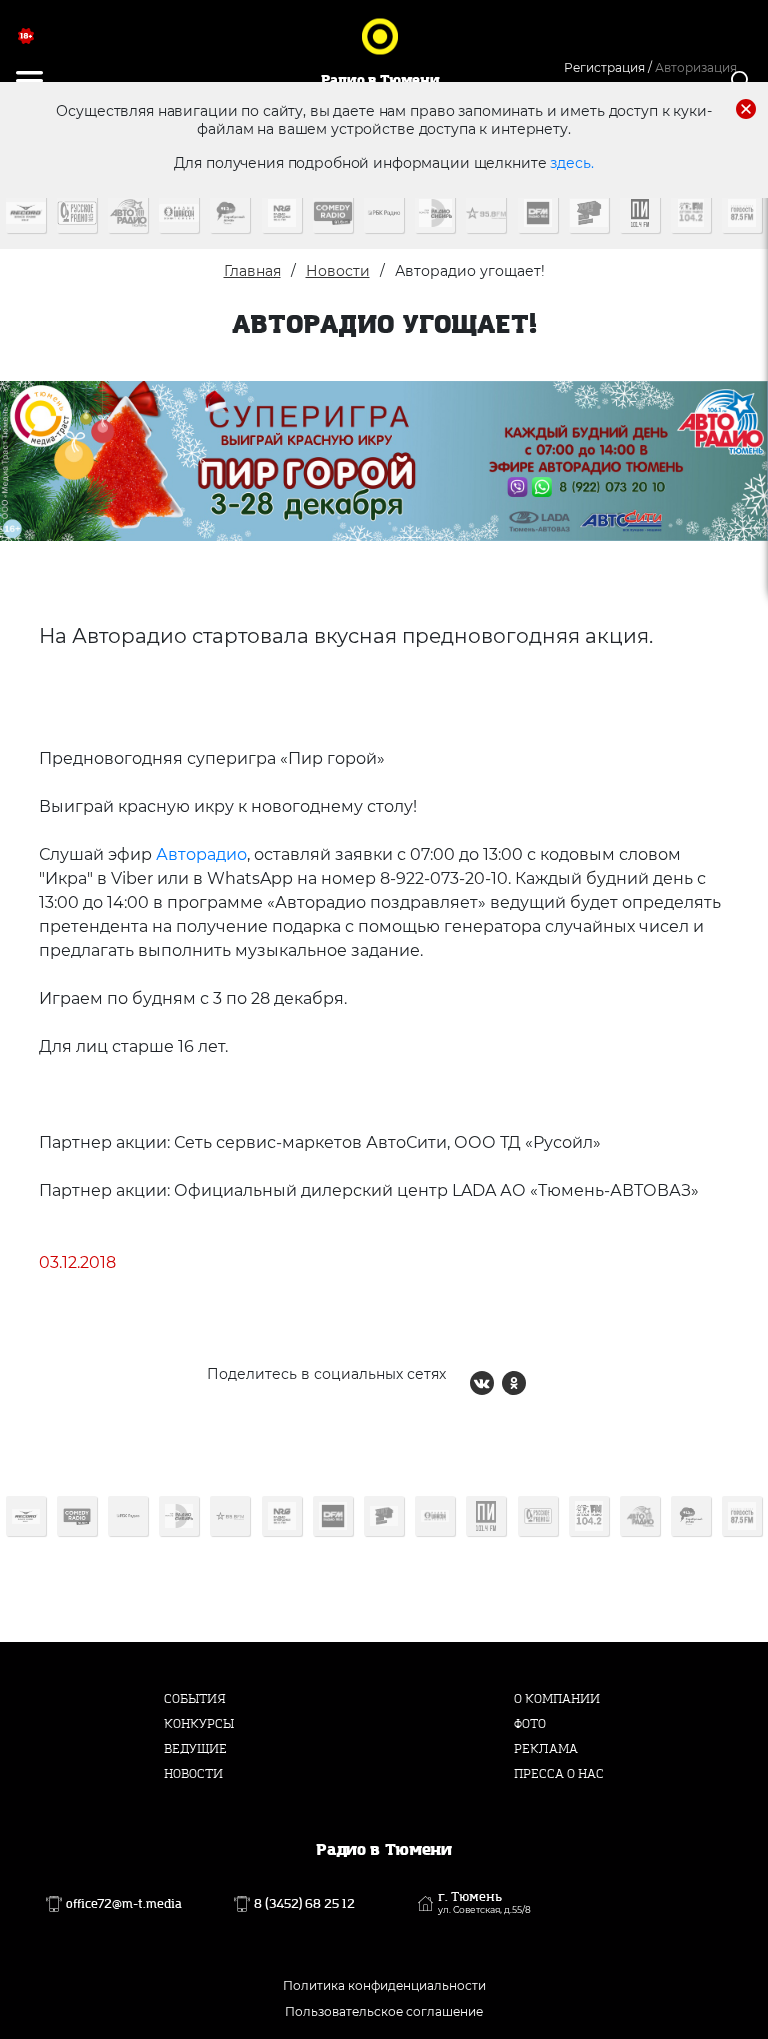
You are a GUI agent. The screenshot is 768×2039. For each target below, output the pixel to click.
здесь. (571, 163)
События (195, 1699)
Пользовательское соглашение (384, 2011)
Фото (530, 1724)
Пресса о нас (559, 1774)
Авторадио (201, 854)
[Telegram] (546, 1383)
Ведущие (195, 1749)
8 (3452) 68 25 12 (304, 1904)
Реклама (546, 1749)
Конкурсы (199, 1724)
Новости (338, 271)
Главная (252, 271)
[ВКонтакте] (482, 1383)
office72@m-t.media (124, 1904)
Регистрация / (608, 67)
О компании (557, 1699)
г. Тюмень (484, 1903)
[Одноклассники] (514, 1383)
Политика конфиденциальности (384, 1985)
